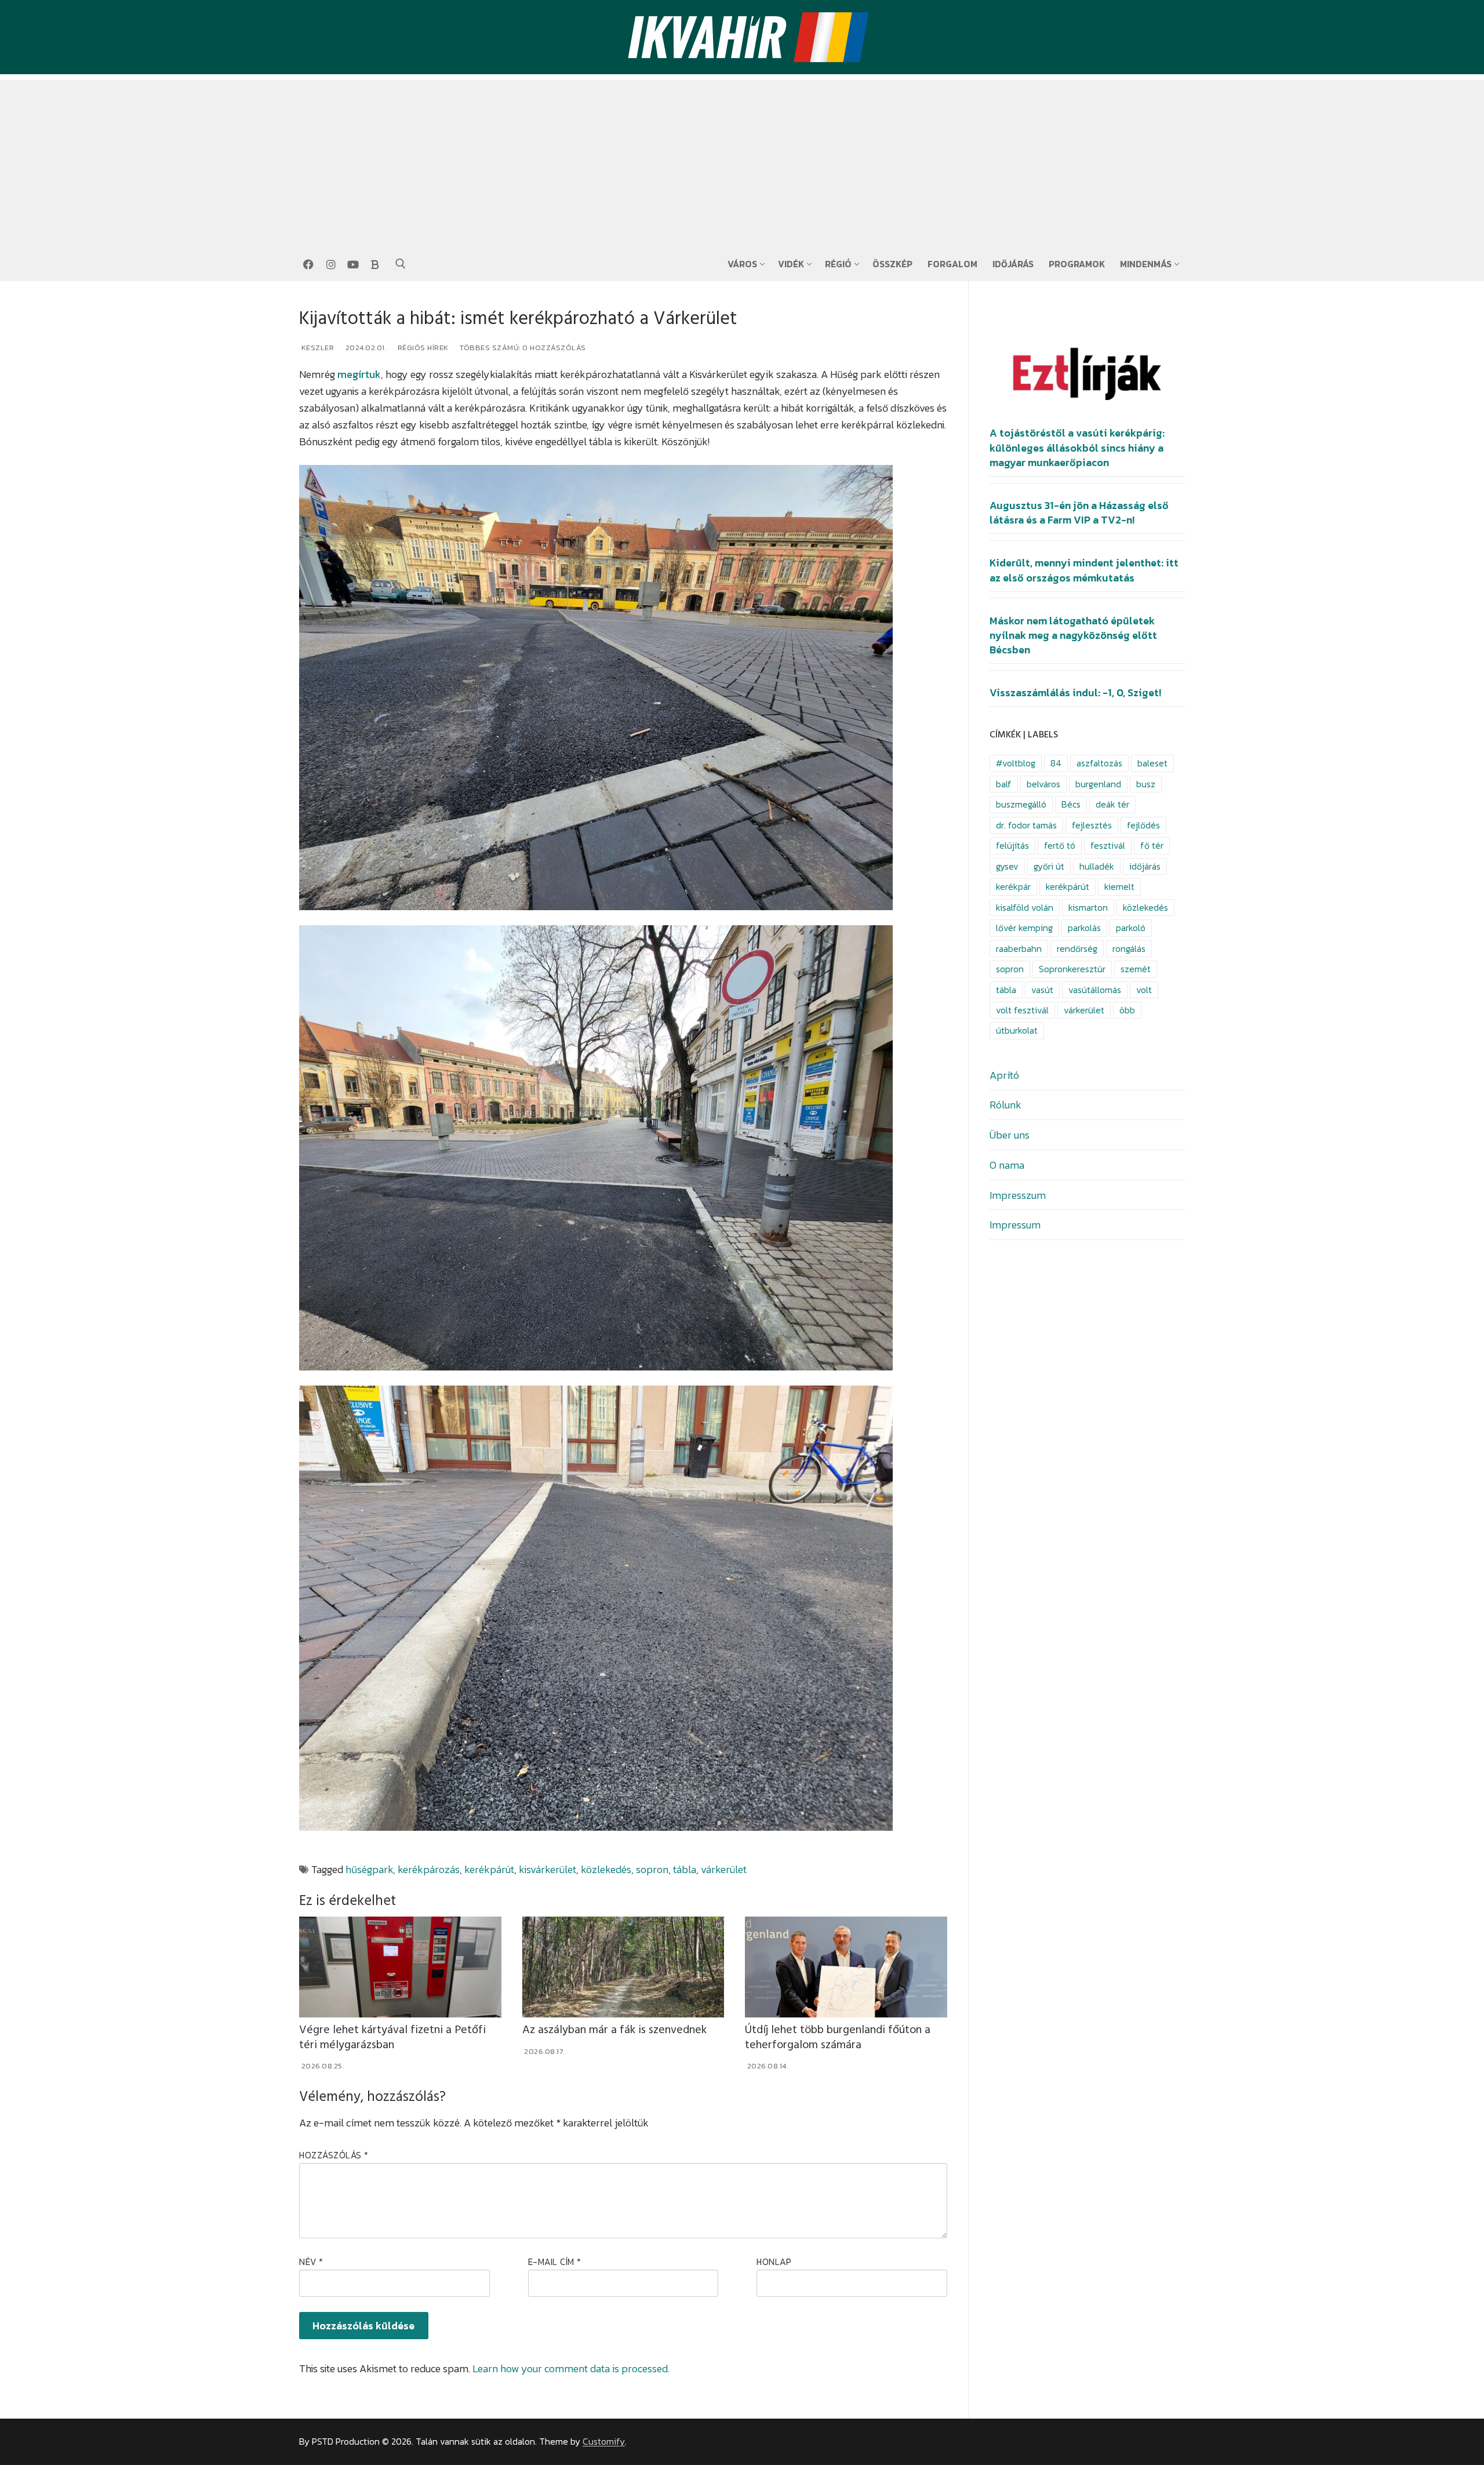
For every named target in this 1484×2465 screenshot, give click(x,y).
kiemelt (1119, 887)
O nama (1007, 1165)
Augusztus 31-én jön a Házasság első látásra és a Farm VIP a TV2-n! (1079, 513)
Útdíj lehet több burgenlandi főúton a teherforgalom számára (838, 2037)
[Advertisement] (742, 161)
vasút (1042, 990)
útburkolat (1017, 1030)
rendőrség (1077, 949)
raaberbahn (1019, 949)
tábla (685, 1869)
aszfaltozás (1099, 763)
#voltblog (1016, 763)
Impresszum (1018, 1195)
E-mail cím (555, 2262)
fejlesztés (1092, 825)
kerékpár (1013, 887)
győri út (1049, 866)
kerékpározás (429, 1869)
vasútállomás (1095, 990)
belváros (1043, 784)
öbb (1127, 1010)
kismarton (1088, 908)
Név (311, 2262)
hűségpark (369, 1869)
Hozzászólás (334, 2155)
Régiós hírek (422, 348)
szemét (1136, 969)
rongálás (1129, 949)
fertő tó (1060, 846)
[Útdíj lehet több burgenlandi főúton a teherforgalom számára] (846, 1967)
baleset (1152, 763)
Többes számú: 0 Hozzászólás (522, 348)
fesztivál (1108, 846)
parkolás (1084, 928)
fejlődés (1143, 825)
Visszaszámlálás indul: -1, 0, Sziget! (1075, 693)
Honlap (774, 2262)
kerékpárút (489, 1869)
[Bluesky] (375, 264)
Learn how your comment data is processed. (571, 2368)
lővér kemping (1024, 928)
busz (1146, 784)
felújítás (1012, 846)
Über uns (1010, 1135)
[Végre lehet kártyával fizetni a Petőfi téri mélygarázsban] (400, 1967)
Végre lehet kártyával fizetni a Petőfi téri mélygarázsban (392, 2037)
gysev (1007, 866)
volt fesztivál (1022, 1010)
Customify (604, 2442)
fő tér (1152, 846)
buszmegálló (1021, 804)
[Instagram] (330, 264)
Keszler (317, 348)
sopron (652, 1869)
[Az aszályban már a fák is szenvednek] (623, 1967)
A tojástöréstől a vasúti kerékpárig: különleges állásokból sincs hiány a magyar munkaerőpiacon (1077, 448)
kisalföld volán (1025, 908)
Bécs (1071, 804)
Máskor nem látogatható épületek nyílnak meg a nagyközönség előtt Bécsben (1073, 635)
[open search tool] (401, 264)
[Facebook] (308, 264)
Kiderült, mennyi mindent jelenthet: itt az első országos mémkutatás (1084, 570)
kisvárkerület (548, 1869)
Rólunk (1005, 1105)
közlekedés (606, 1869)
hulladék (1097, 866)
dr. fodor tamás (1026, 825)
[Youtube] (353, 264)
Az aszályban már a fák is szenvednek (614, 2030)
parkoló (1131, 928)
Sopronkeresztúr (1072, 969)
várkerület (724, 1869)
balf (1004, 784)
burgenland (1098, 784)
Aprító (1004, 1075)
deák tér (1112, 804)
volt (1144, 990)
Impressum (1015, 1225)
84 (1056, 763)
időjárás (1145, 866)
